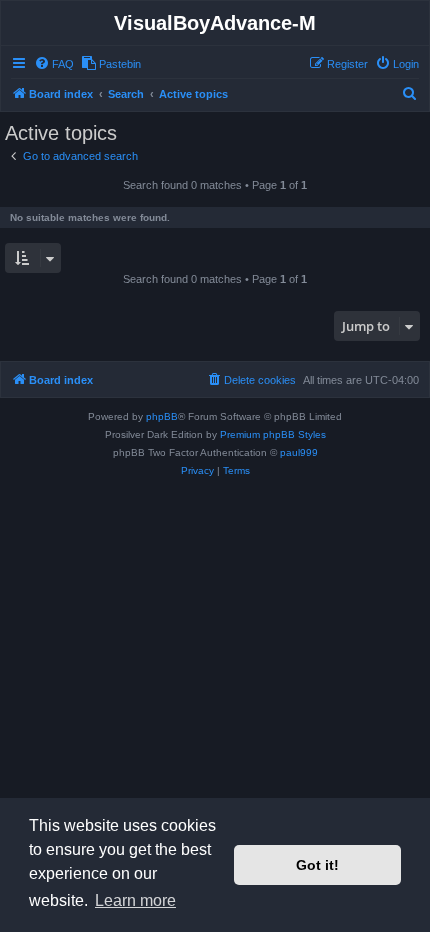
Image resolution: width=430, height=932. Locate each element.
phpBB (162, 416)
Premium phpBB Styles (273, 434)
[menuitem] (54, 64)
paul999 (299, 452)
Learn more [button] (135, 900)
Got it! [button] (317, 865)
